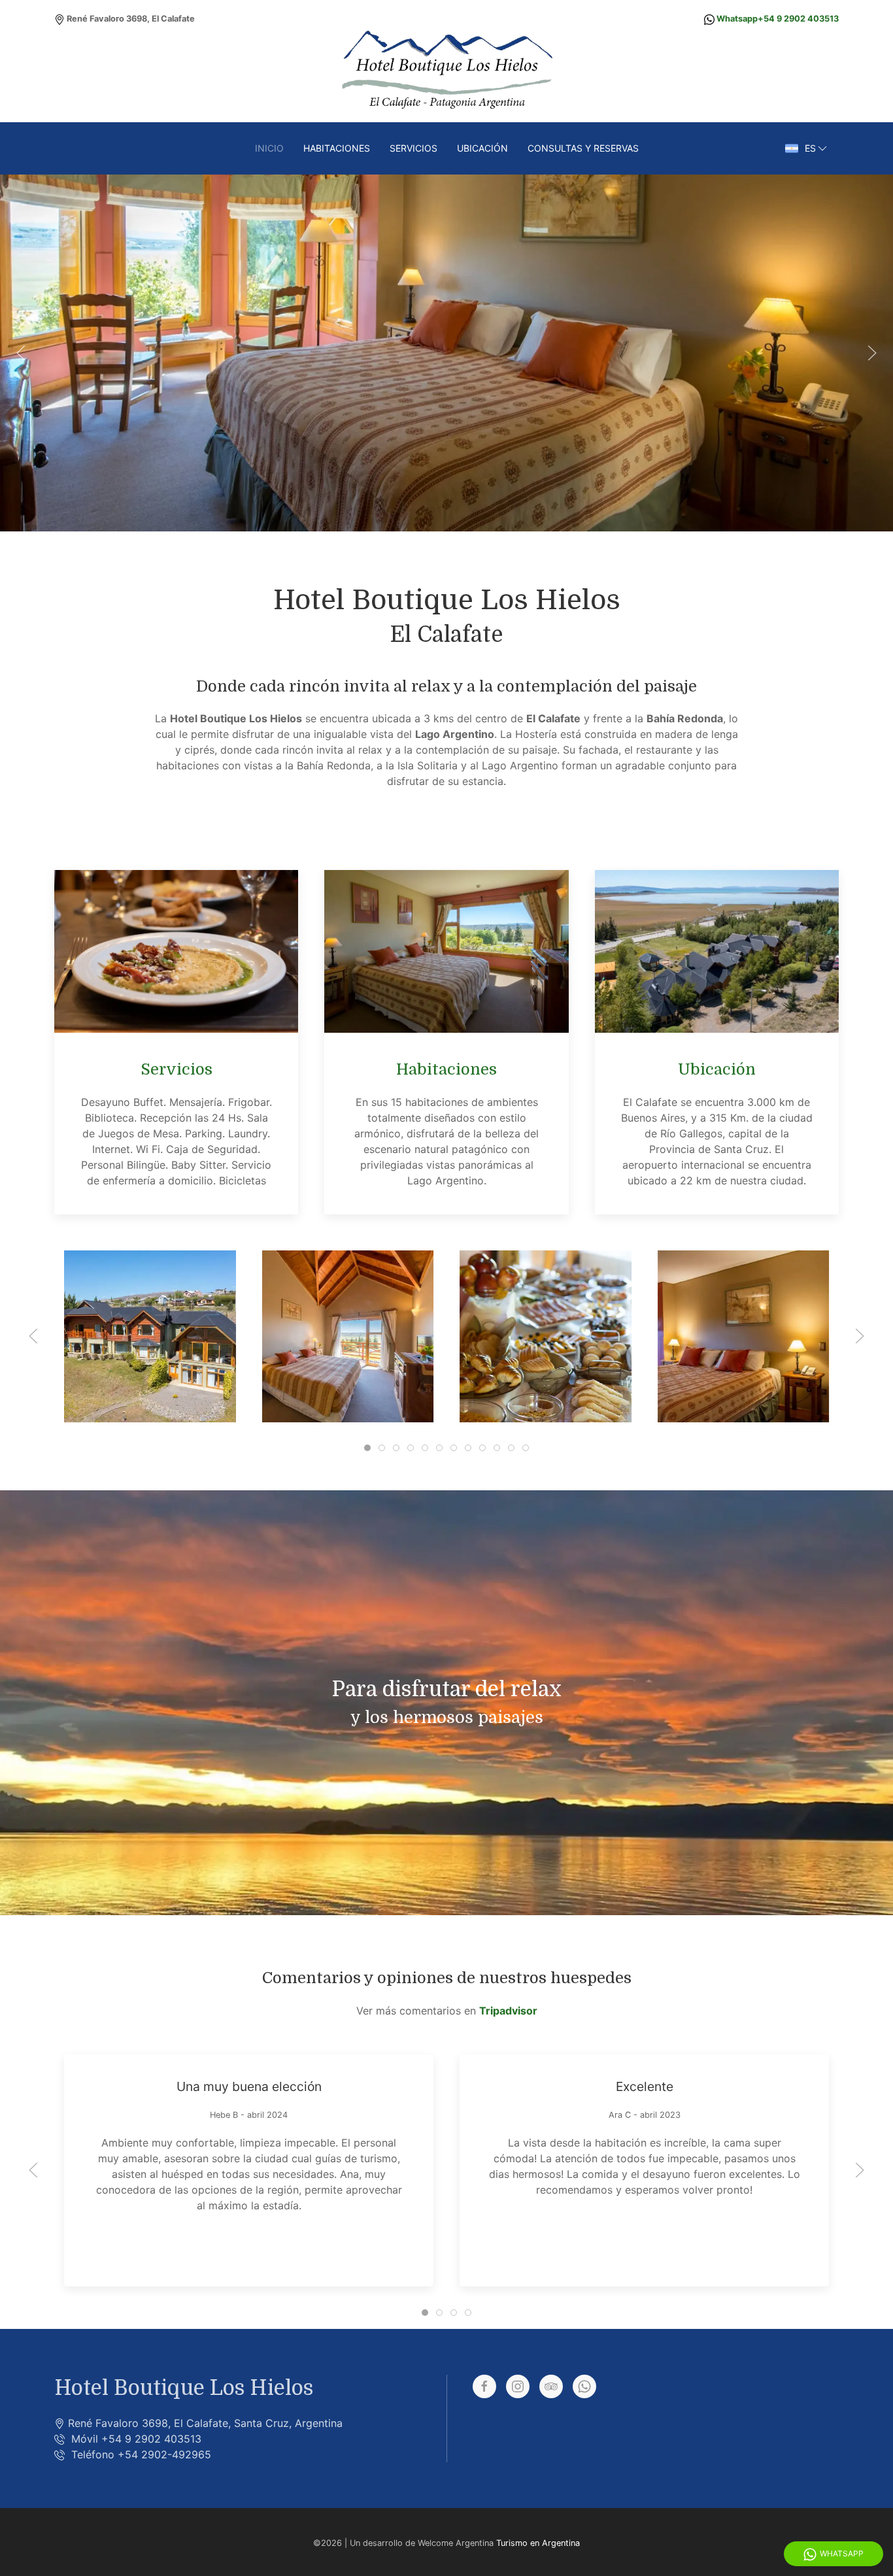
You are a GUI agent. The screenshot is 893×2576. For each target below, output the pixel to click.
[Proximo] (872, 353)
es (810, 148)
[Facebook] (484, 2386)
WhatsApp (842, 2553)
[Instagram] (518, 2386)
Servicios (413, 148)
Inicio (269, 148)
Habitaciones (337, 148)
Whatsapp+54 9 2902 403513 (778, 19)
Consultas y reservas (583, 148)
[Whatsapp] (584, 2386)
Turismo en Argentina (538, 2543)
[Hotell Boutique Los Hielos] (137, 1336)
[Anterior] (21, 353)
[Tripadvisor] (551, 2386)
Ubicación (482, 148)
